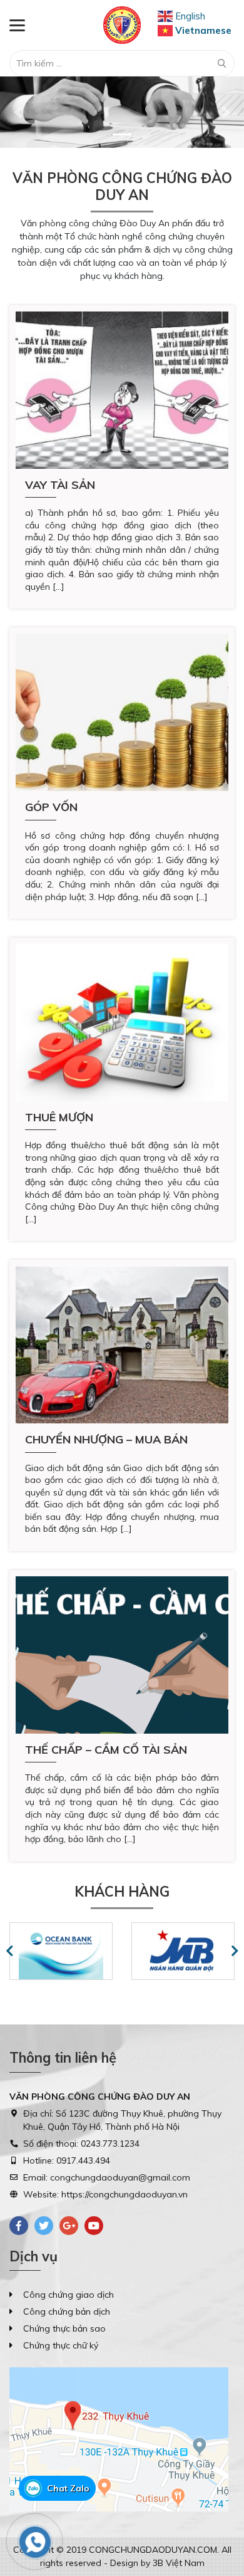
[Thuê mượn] (122, 1023)
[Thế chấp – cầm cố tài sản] (122, 1655)
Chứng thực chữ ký (61, 2345)
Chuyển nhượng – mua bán (106, 1439)
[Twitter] (44, 2226)
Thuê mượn (59, 1117)
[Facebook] (19, 2226)
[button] (18, 112)
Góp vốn (51, 807)
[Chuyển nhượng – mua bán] (122, 1345)
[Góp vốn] (122, 712)
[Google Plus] (69, 2226)
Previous (9, 1951)
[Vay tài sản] (122, 390)
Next (235, 1951)
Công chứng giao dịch (69, 2295)
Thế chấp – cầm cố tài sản (106, 1750)
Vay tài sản (60, 485)
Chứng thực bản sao (64, 2328)
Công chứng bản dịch (67, 2312)
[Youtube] (94, 2226)
